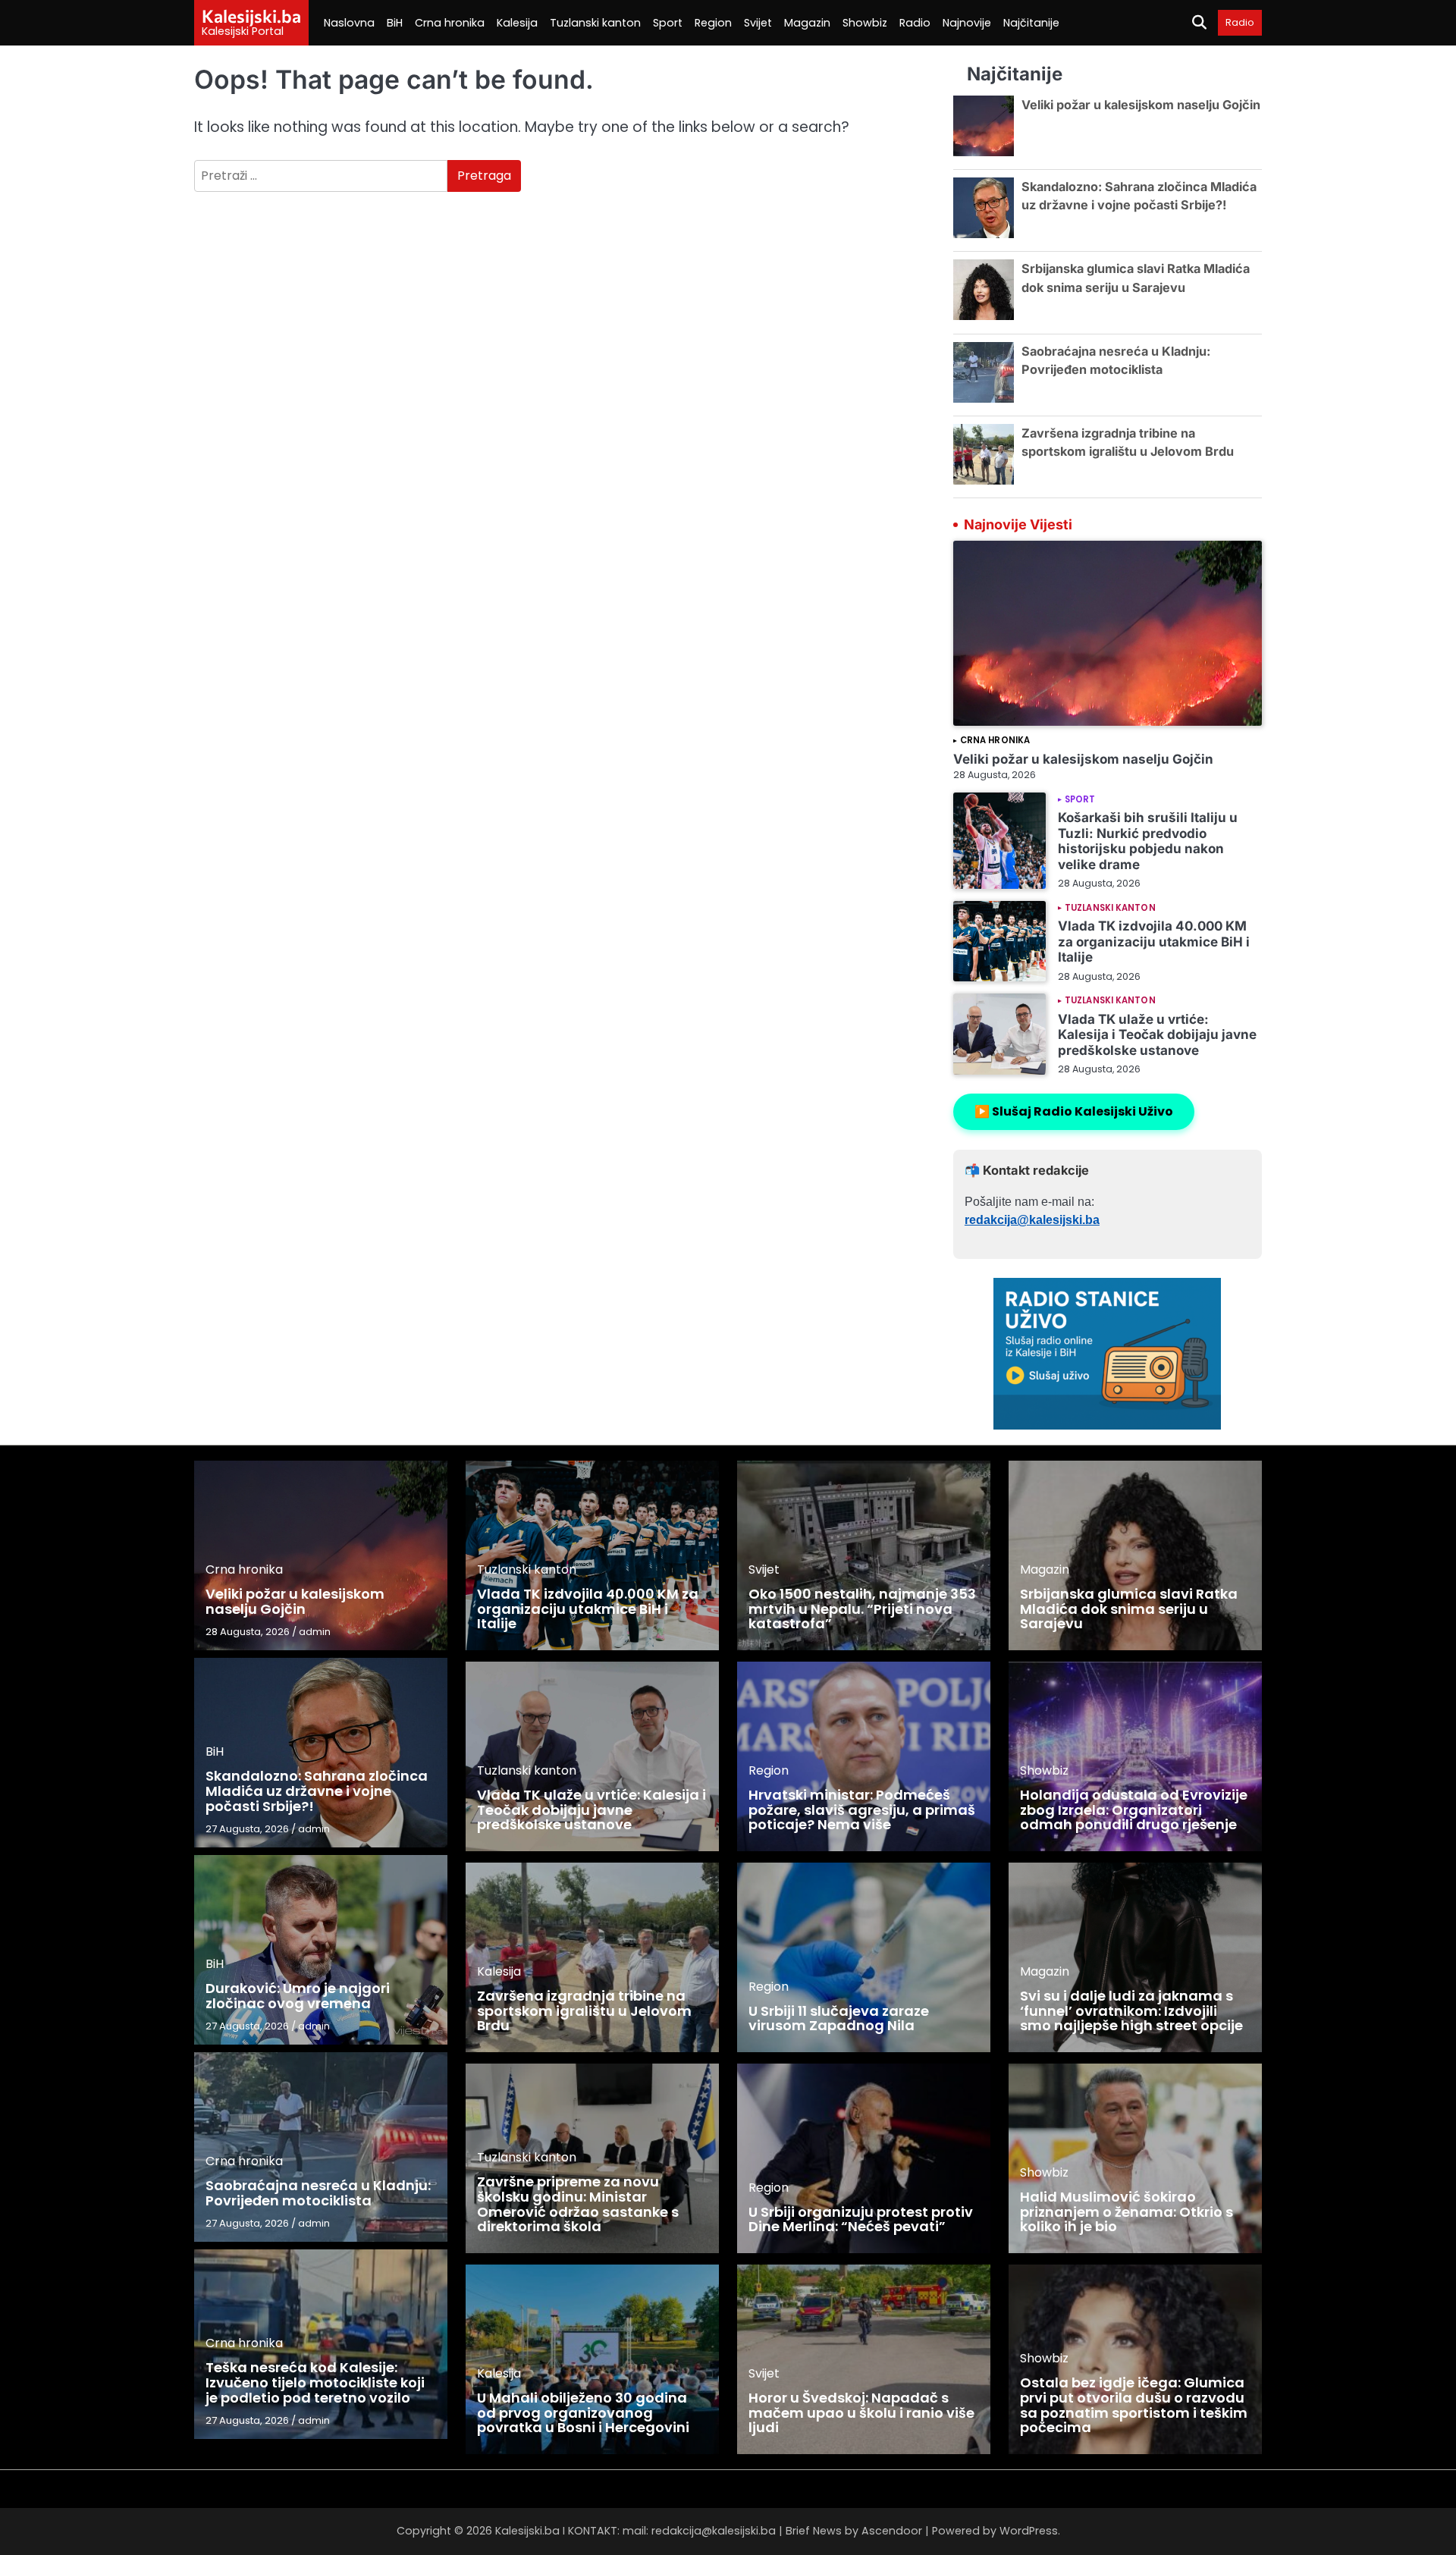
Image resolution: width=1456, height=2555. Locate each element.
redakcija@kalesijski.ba (1032, 1219)
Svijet (758, 23)
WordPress (1029, 2531)
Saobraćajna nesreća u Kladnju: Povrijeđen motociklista (318, 2193)
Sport (668, 23)
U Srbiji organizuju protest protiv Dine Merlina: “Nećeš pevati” (861, 2219)
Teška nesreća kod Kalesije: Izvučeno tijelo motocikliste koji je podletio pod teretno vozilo (315, 2382)
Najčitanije (1031, 23)
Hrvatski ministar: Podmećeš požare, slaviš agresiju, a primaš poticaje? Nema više (862, 1810)
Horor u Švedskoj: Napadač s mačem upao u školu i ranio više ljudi (861, 2413)
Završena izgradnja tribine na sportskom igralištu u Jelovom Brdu (584, 2011)
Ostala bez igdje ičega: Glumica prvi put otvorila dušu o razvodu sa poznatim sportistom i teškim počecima (1134, 2405)
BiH (395, 23)
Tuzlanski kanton (595, 23)
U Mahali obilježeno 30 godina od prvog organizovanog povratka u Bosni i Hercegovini (583, 2413)
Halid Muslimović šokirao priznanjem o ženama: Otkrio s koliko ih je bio (1127, 2212)
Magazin (807, 23)
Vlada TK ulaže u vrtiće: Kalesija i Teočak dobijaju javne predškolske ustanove (1157, 1034)
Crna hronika (450, 23)
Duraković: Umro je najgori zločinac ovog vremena (298, 1996)
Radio (915, 23)
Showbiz (865, 23)
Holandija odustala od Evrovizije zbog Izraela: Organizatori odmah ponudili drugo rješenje (1134, 1810)
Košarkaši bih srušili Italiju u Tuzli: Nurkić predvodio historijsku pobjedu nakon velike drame (1148, 840)
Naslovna (349, 23)
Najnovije (967, 23)
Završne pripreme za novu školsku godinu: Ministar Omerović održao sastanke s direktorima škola (578, 2204)
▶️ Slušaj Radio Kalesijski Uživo (1074, 1111)
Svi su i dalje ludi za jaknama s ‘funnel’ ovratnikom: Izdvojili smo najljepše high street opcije (1131, 2011)
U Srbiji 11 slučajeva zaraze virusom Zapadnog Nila (839, 2018)
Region (713, 23)
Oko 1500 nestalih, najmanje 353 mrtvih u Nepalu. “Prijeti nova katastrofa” (862, 1609)
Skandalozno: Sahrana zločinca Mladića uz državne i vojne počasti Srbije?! (317, 1791)
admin (315, 1632)
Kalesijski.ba (251, 16)
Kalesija (517, 23)
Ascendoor (892, 2531)
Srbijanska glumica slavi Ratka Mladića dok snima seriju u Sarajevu (1129, 1609)
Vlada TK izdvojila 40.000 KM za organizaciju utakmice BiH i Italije (1154, 941)
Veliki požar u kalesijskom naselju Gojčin (1141, 105)
